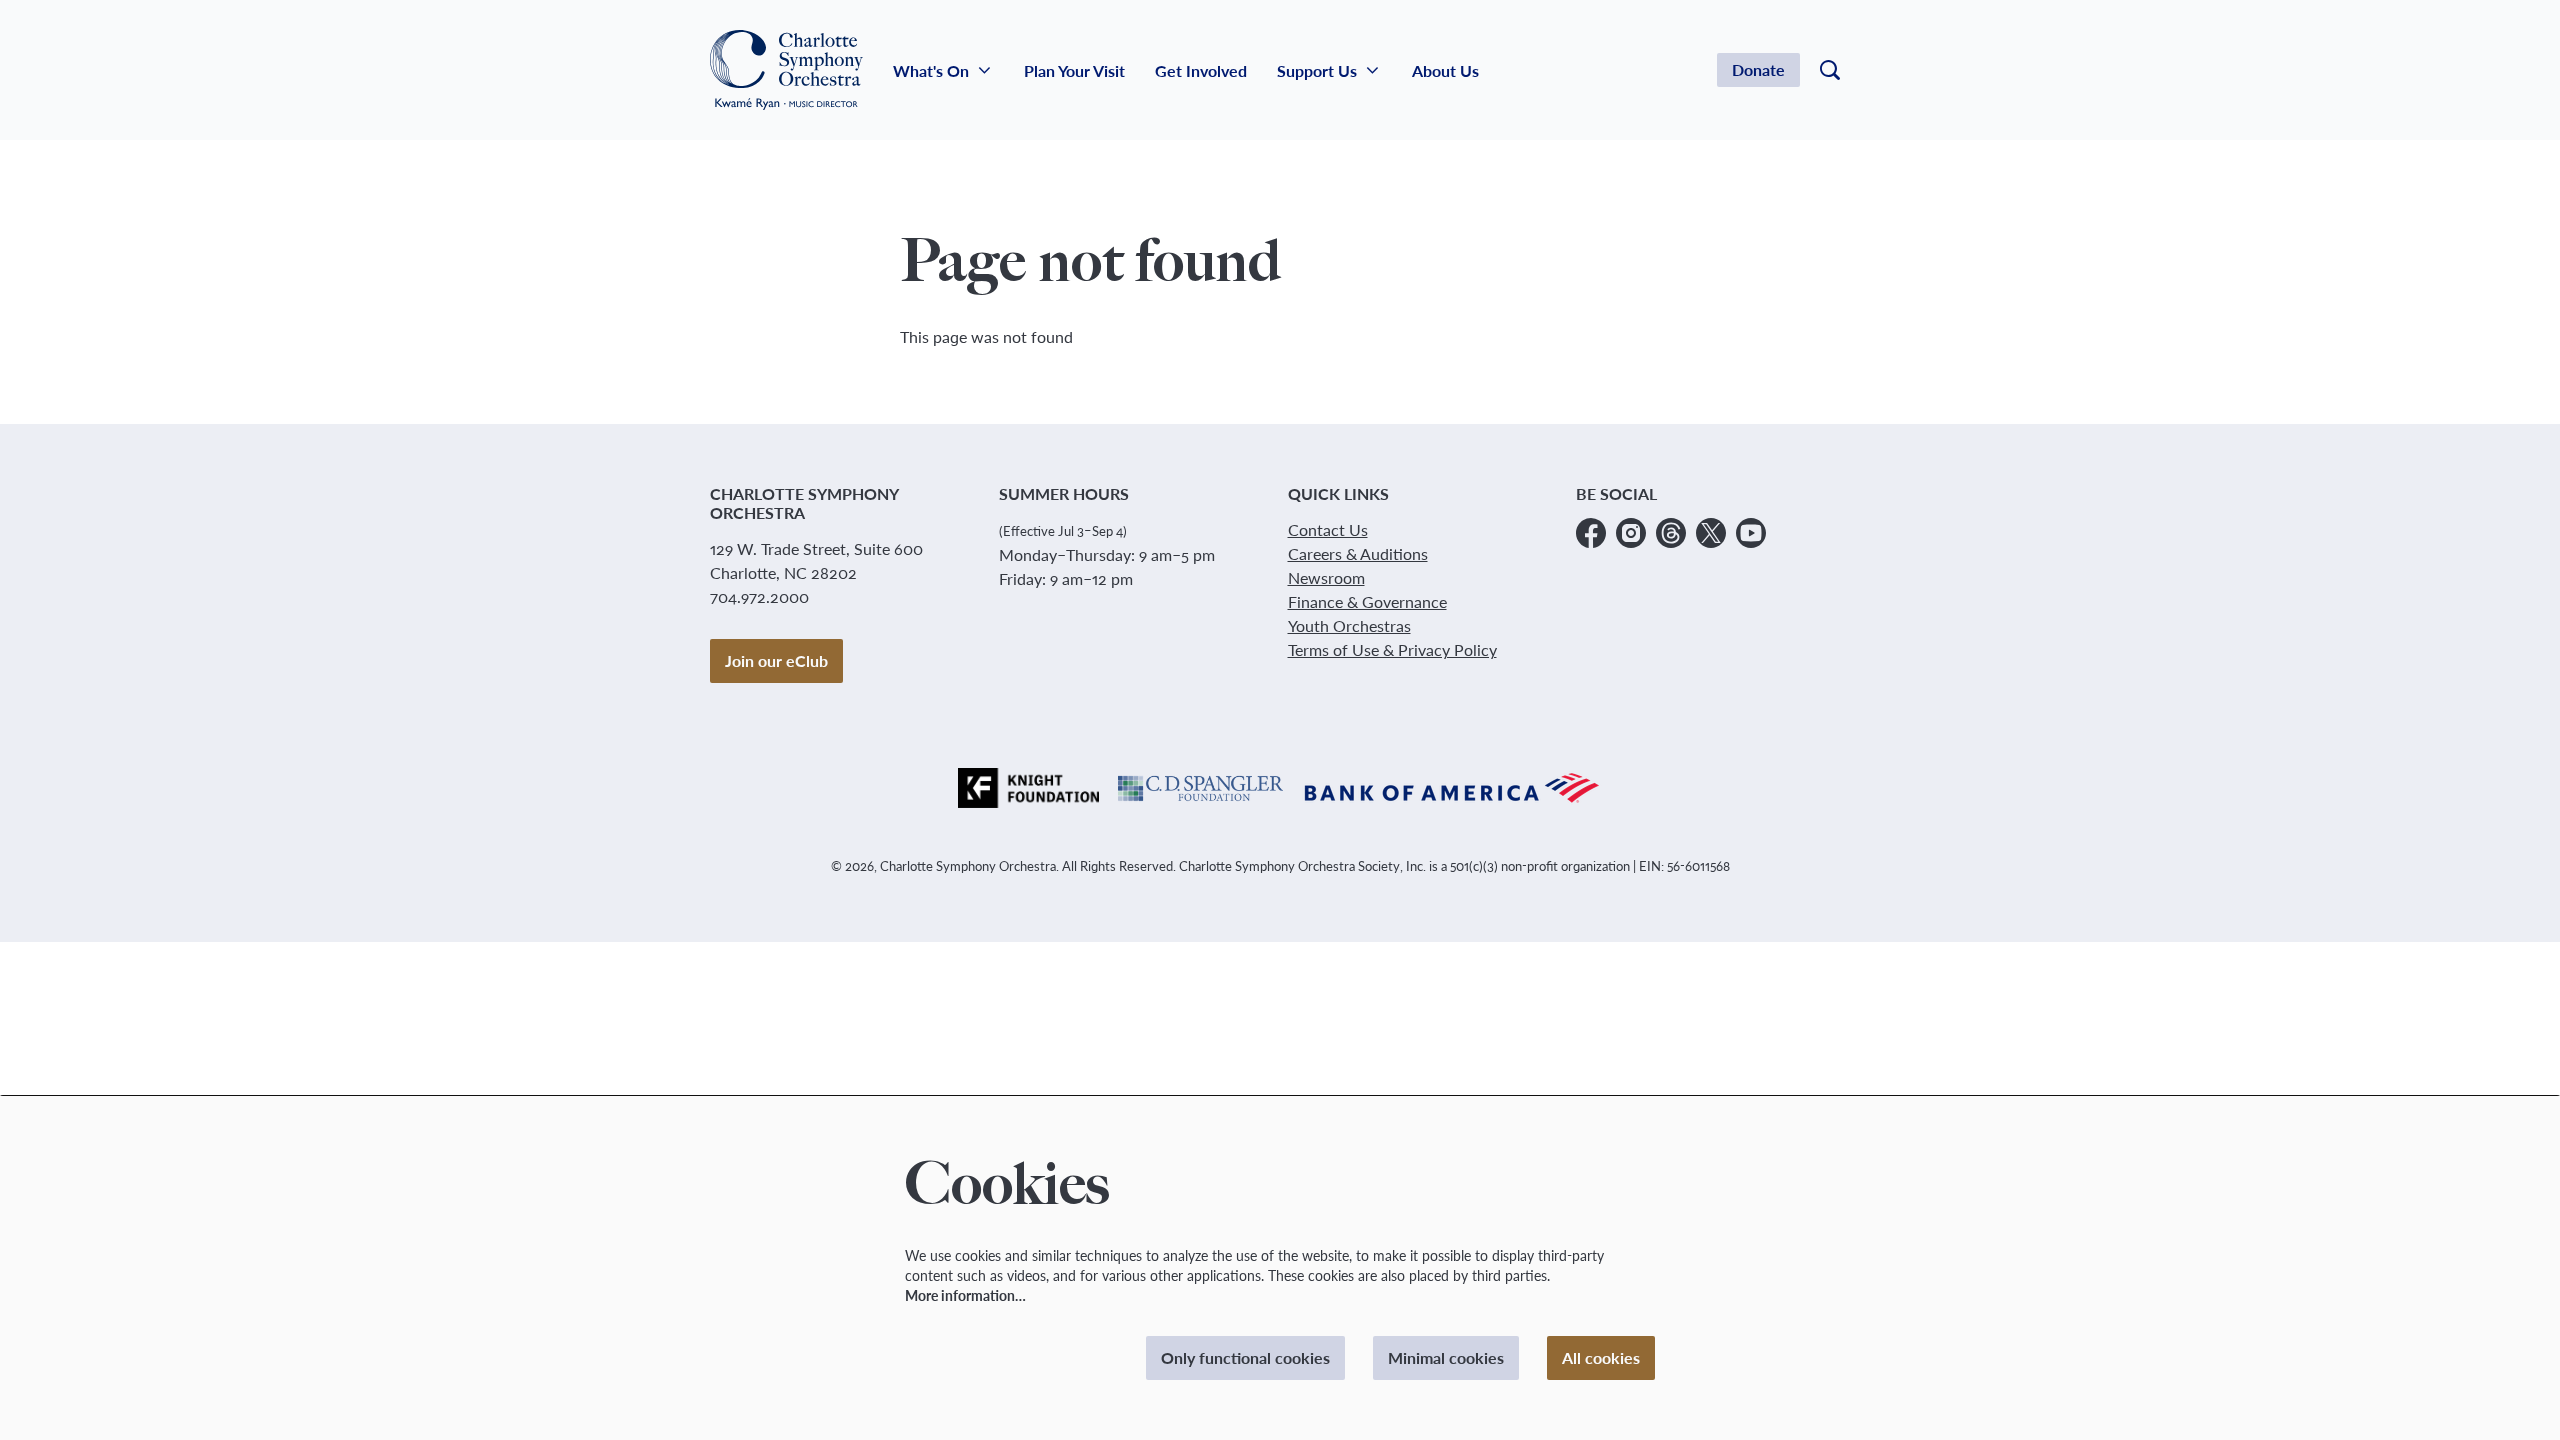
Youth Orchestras (1349, 625)
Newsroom (1326, 577)
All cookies (1601, 1357)
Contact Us (1328, 529)
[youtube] (1751, 533)
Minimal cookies (1446, 1357)
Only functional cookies (1245, 1357)
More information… (965, 1295)
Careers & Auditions (1358, 553)
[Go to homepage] (786, 70)
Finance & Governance (1367, 601)
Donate (1758, 69)
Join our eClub (776, 660)
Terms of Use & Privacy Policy (1392, 649)
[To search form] (1830, 70)
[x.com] (1711, 533)
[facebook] (1591, 533)
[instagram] (1631, 533)
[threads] (1671, 533)
